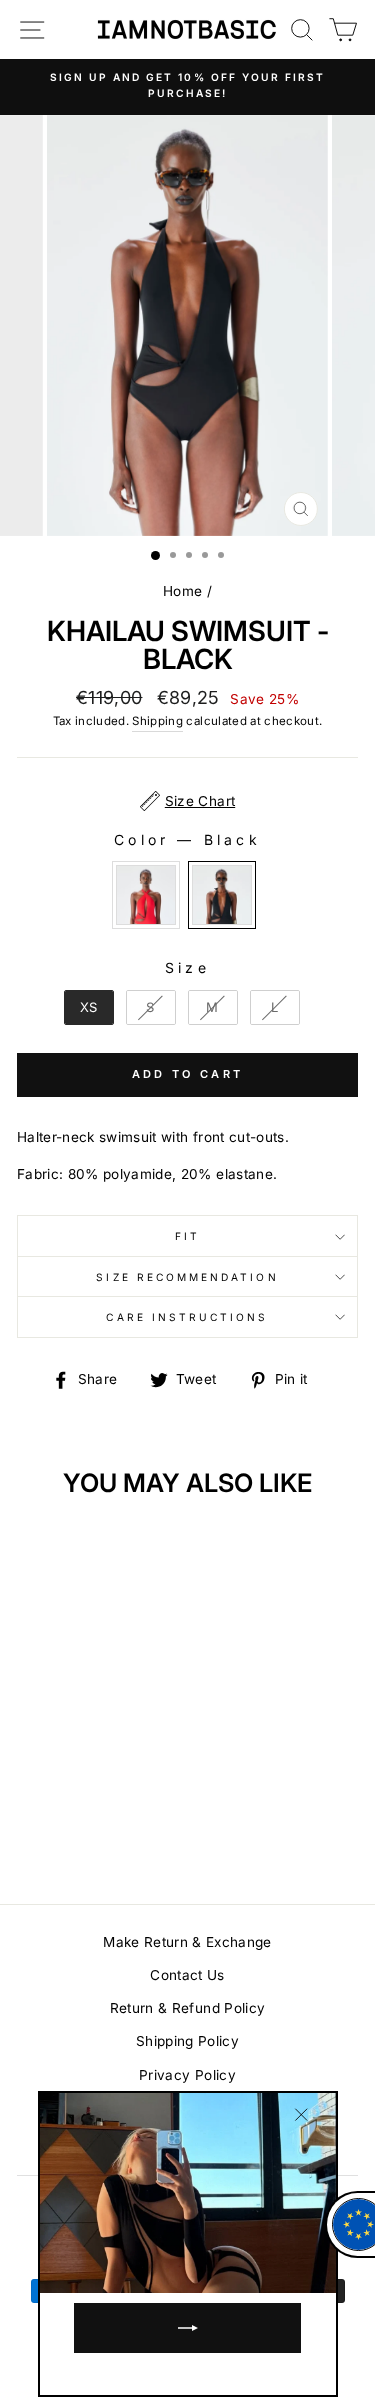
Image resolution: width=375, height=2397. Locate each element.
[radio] (146, 895)
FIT (187, 1236)
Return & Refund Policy (187, 2008)
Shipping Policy (187, 2041)
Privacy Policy (187, 2075)
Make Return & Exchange (187, 1942)
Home (182, 591)
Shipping (157, 721)
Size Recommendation (187, 1277)
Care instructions (187, 1317)
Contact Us (187, 1975)
